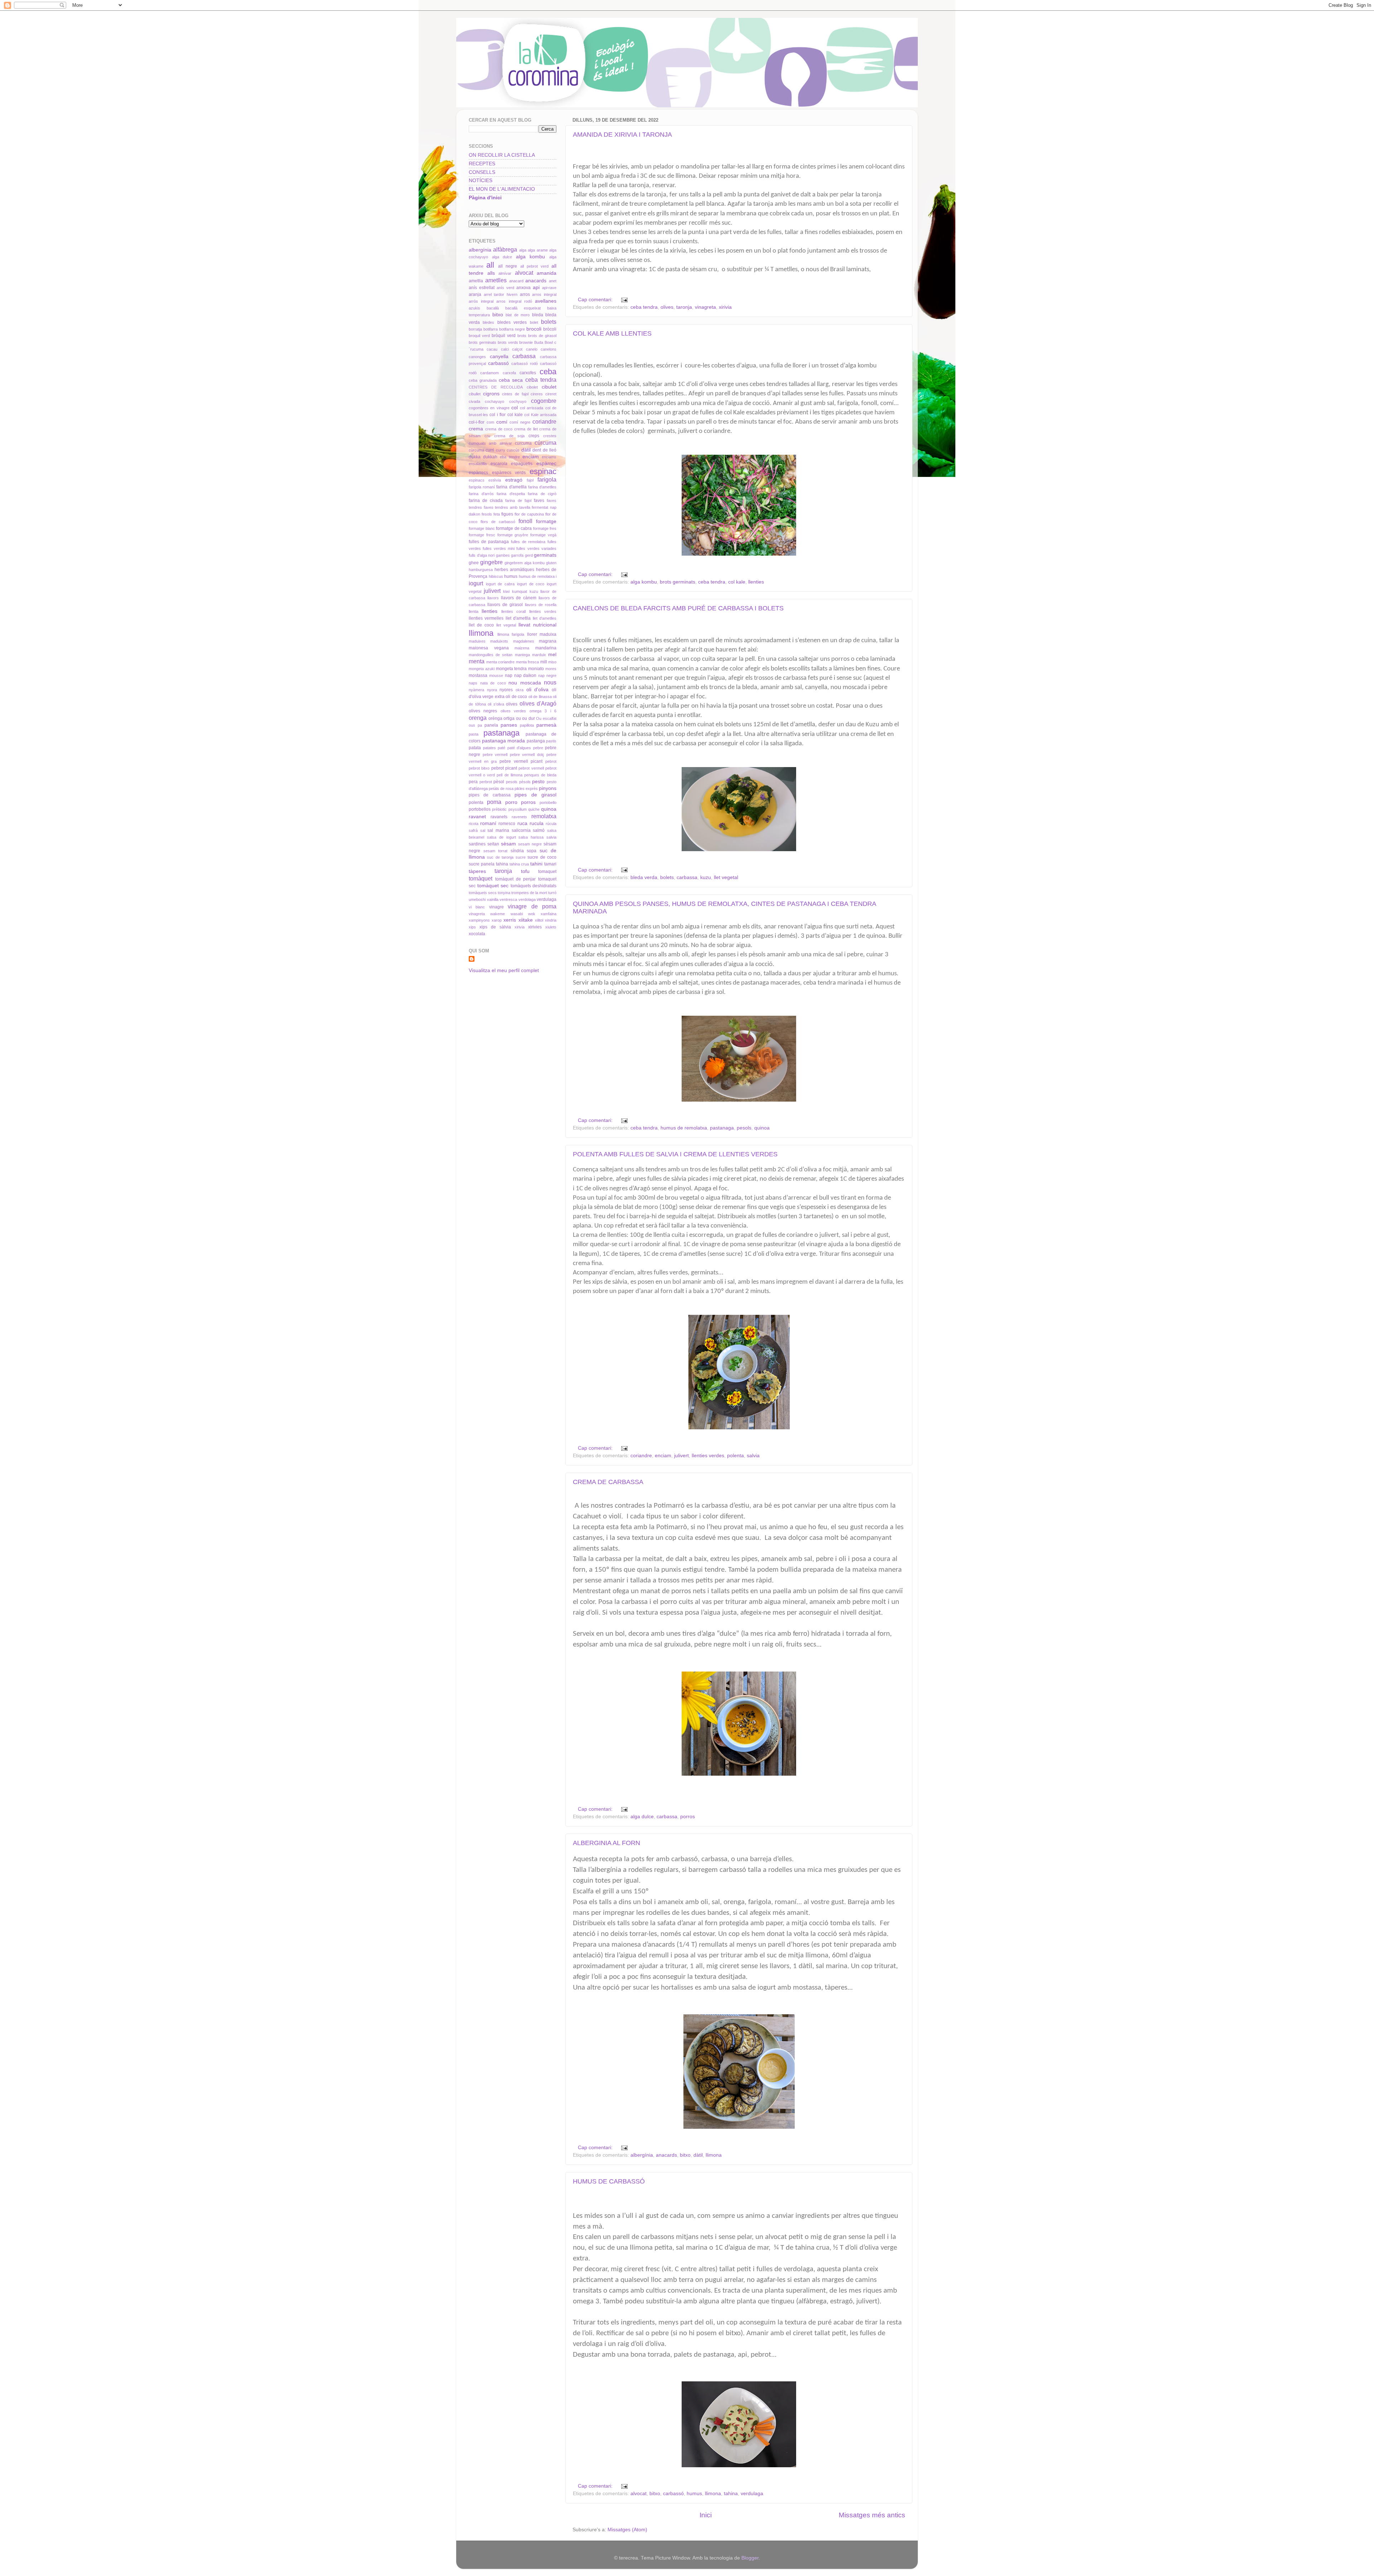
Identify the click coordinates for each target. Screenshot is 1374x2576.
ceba (548, 372)
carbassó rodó (525, 364)
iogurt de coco (531, 584)
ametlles (496, 280)
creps (534, 436)
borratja (475, 329)
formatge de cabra (514, 528)
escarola (499, 464)
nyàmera (476, 690)
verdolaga (527, 899)
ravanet (477, 817)
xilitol (539, 920)
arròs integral (481, 301)
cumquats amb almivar (490, 443)
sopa (532, 851)
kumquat (520, 591)
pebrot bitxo (479, 768)
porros (688, 1817)
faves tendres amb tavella (507, 507)
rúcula (551, 824)
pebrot (551, 761)
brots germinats (678, 582)
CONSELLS (482, 172)
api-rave (549, 288)
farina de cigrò (542, 494)
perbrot (486, 782)
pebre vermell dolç (527, 755)
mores (551, 669)
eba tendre (510, 457)
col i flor (498, 415)
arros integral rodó (514, 301)
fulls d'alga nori (482, 555)
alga (523, 250)
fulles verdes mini (499, 548)
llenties (756, 582)
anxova (523, 288)
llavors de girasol (505, 605)
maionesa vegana (489, 648)
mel (552, 655)
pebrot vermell (531, 768)
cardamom (489, 373)
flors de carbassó (498, 522)
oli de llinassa (540, 697)
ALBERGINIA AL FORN (606, 1843)
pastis (551, 741)
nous (550, 682)
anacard (516, 281)
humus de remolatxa (684, 1128)
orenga (478, 718)
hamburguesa (481, 570)
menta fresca (528, 662)
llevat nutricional (537, 625)
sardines (477, 844)
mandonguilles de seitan (491, 655)
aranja (475, 294)
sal (483, 830)
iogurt (476, 583)
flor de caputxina (529, 514)
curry (501, 450)
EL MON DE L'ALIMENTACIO (502, 189)
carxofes (528, 373)
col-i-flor (477, 422)
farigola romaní (482, 487)
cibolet (532, 387)
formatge (546, 521)
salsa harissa (531, 837)
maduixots (499, 641)
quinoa (762, 1128)
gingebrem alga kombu (525, 563)
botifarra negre (512, 329)
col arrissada (532, 408)
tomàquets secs (483, 893)
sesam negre (530, 844)
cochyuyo (518, 401)
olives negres (483, 711)
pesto (538, 782)
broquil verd (479, 336)
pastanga (536, 741)
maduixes (477, 641)
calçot (517, 349)
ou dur (528, 718)
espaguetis (522, 464)
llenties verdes (708, 1456)
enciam (663, 1456)
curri (490, 450)
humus (694, 2494)
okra (520, 690)
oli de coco (516, 697)
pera (473, 782)
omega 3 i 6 (543, 711)
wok (532, 914)
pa (480, 725)
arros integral (544, 294)
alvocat (639, 2494)
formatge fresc (482, 535)
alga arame (538, 250)
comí (502, 422)
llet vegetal (726, 877)
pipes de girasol (535, 795)
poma (494, 802)
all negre (508, 266)
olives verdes (513, 711)
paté (501, 748)
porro (511, 802)
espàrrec (546, 464)
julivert (681, 1456)
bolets (667, 877)
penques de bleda (540, 775)
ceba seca (511, 380)
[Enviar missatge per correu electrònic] (624, 300)
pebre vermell (495, 755)
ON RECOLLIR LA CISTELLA (502, 155)
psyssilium (518, 809)
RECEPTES (482, 164)
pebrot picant (504, 768)
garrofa (517, 555)
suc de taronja (500, 857)
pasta (474, 734)
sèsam (508, 844)
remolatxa (544, 816)
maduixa (548, 634)
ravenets (519, 817)
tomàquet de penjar (516, 879)
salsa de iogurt (501, 837)
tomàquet (481, 878)
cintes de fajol (515, 394)
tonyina (504, 893)
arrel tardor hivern (501, 294)
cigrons (491, 394)
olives (667, 307)
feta (497, 514)
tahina (731, 2494)
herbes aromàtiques (514, 570)
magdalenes (524, 641)
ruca (522, 823)
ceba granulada (483, 380)
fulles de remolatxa (528, 542)
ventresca (508, 899)
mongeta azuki (482, 669)
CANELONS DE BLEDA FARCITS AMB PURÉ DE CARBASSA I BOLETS (678, 608)
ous (472, 725)
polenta (735, 1456)
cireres (537, 394)
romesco (507, 824)
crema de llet (526, 429)
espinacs (477, 480)
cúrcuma (545, 443)
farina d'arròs (481, 494)
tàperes (477, 871)
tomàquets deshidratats (534, 886)
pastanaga (722, 1128)
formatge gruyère (513, 535)
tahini (536, 864)
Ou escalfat (546, 718)
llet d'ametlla (518, 618)
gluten (551, 563)
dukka (475, 457)
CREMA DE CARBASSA (608, 1482)
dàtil (698, 2155)
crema (476, 429)
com (490, 422)
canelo (532, 349)
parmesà (546, 725)
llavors (493, 598)
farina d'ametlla (511, 487)
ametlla (476, 281)
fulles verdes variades (536, 548)
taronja (684, 307)
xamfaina (549, 914)
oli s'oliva (496, 704)
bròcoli (550, 329)
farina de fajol (518, 501)
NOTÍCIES (481, 180)
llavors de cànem (519, 598)
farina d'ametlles (542, 487)
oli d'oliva (538, 690)
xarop (497, 920)
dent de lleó (544, 450)
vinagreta (705, 307)
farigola (547, 479)
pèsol (499, 782)
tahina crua (519, 864)
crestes (550, 436)
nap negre (547, 675)
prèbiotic (499, 809)
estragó (514, 480)
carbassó (673, 2494)
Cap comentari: (596, 300)
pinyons (548, 788)
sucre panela (482, 864)
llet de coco (481, 625)
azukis (474, 308)
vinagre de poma (532, 906)
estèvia (495, 480)
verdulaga (752, 2494)
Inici (706, 2515)
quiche (534, 809)
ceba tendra (644, 307)
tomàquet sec (493, 886)
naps (473, 683)
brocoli (534, 329)
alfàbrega (505, 249)
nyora (492, 690)
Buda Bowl (544, 342)
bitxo (685, 2155)
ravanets (499, 817)
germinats (545, 555)
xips (472, 927)
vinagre (496, 907)
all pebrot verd (534, 266)
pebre (538, 748)
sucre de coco (542, 857)
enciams (549, 457)
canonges (477, 357)
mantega (522, 655)
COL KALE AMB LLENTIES (612, 333)
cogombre (544, 401)
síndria (517, 851)
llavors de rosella (541, 605)
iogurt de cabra (500, 584)
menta (477, 661)
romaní (488, 823)
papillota (527, 725)
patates (489, 748)
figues (507, 514)
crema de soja (509, 436)
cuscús (513, 450)
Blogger (750, 2558)
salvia (753, 1456)
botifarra (491, 329)
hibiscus (496, 576)
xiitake (526, 920)
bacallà (493, 308)
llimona (714, 2155)
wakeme (498, 914)
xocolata (477, 934)
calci (505, 349)
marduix (539, 655)
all (490, 265)
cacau (492, 349)
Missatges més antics (872, 2515)
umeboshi (477, 899)
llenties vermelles (486, 618)
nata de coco (493, 683)
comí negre (520, 422)
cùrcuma (476, 450)
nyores (506, 690)
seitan (493, 844)
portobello (548, 802)
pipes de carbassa (490, 795)
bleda (538, 315)
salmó (539, 830)
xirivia (725, 307)
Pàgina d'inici (485, 198)
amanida (547, 273)
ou (518, 718)
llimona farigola (511, 634)
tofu (525, 871)
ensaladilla (478, 464)
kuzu (706, 877)
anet (553, 281)
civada (474, 401)
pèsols (525, 782)
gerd (529, 555)
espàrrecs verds (509, 473)
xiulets (551, 927)
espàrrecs (478, 473)
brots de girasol (542, 336)
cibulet (549, 387)
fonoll (525, 521)
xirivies (535, 927)
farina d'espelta (511, 494)
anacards (666, 2155)
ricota (474, 824)
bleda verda (644, 877)
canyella (499, 357)
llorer (532, 634)
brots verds (508, 342)
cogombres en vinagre (489, 408)
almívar (505, 273)
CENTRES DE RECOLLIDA (496, 387)
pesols (744, 1128)
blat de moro (518, 315)
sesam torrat (496, 851)
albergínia (642, 2155)
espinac (543, 471)
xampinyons (479, 920)
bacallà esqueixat (523, 308)
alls (491, 273)
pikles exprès (526, 789)
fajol (530, 480)
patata (475, 748)
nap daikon (525, 675)
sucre (521, 857)
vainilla (493, 899)
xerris (510, 920)
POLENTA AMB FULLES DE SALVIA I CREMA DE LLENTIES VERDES (675, 1154)
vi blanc (477, 907)
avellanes (546, 301)
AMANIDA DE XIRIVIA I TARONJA (622, 135)
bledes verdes (512, 322)
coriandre (641, 1456)
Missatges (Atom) (627, 2530)
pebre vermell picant (521, 761)
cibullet (475, 394)
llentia (474, 611)
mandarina (546, 648)
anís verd (505, 288)
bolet (534, 322)
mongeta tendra (511, 669)
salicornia (521, 830)
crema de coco (499, 429)
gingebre (491, 562)
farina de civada (486, 501)
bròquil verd (504, 336)
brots (522, 336)
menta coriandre (501, 662)
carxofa (509, 373)
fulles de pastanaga (489, 542)
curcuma (523, 443)
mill (544, 662)
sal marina (498, 830)
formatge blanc (482, 528)
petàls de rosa (501, 789)
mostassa (478, 675)
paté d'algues (519, 748)
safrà (473, 830)
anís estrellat (482, 288)
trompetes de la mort (529, 893)
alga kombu (644, 582)
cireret (551, 394)
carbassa (687, 877)
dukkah (490, 457)
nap (509, 675)
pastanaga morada (504, 741)
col (515, 408)
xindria (551, 920)
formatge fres (545, 528)
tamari (550, 864)
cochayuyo (494, 401)
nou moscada (525, 683)
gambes (503, 555)
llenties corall (513, 611)
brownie (526, 342)
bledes (488, 322)
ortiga (509, 718)
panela (491, 725)
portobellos (480, 809)
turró (552, 893)
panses (509, 725)
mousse (496, 675)
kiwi (506, 591)
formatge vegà (543, 535)
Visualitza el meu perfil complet (504, 970)
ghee (474, 563)
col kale (737, 582)
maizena (522, 648)
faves (539, 501)
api (536, 287)
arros (525, 294)
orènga (495, 718)
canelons (549, 349)
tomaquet (547, 872)
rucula (537, 823)
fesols (487, 514)
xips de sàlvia (495, 927)
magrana (548, 641)
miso (552, 662)
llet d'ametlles (545, 618)
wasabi (517, 914)
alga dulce (642, 1817)
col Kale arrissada (540, 415)
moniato (536, 669)
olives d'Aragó (538, 703)
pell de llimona (509, 775)
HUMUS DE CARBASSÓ (609, 2181)
